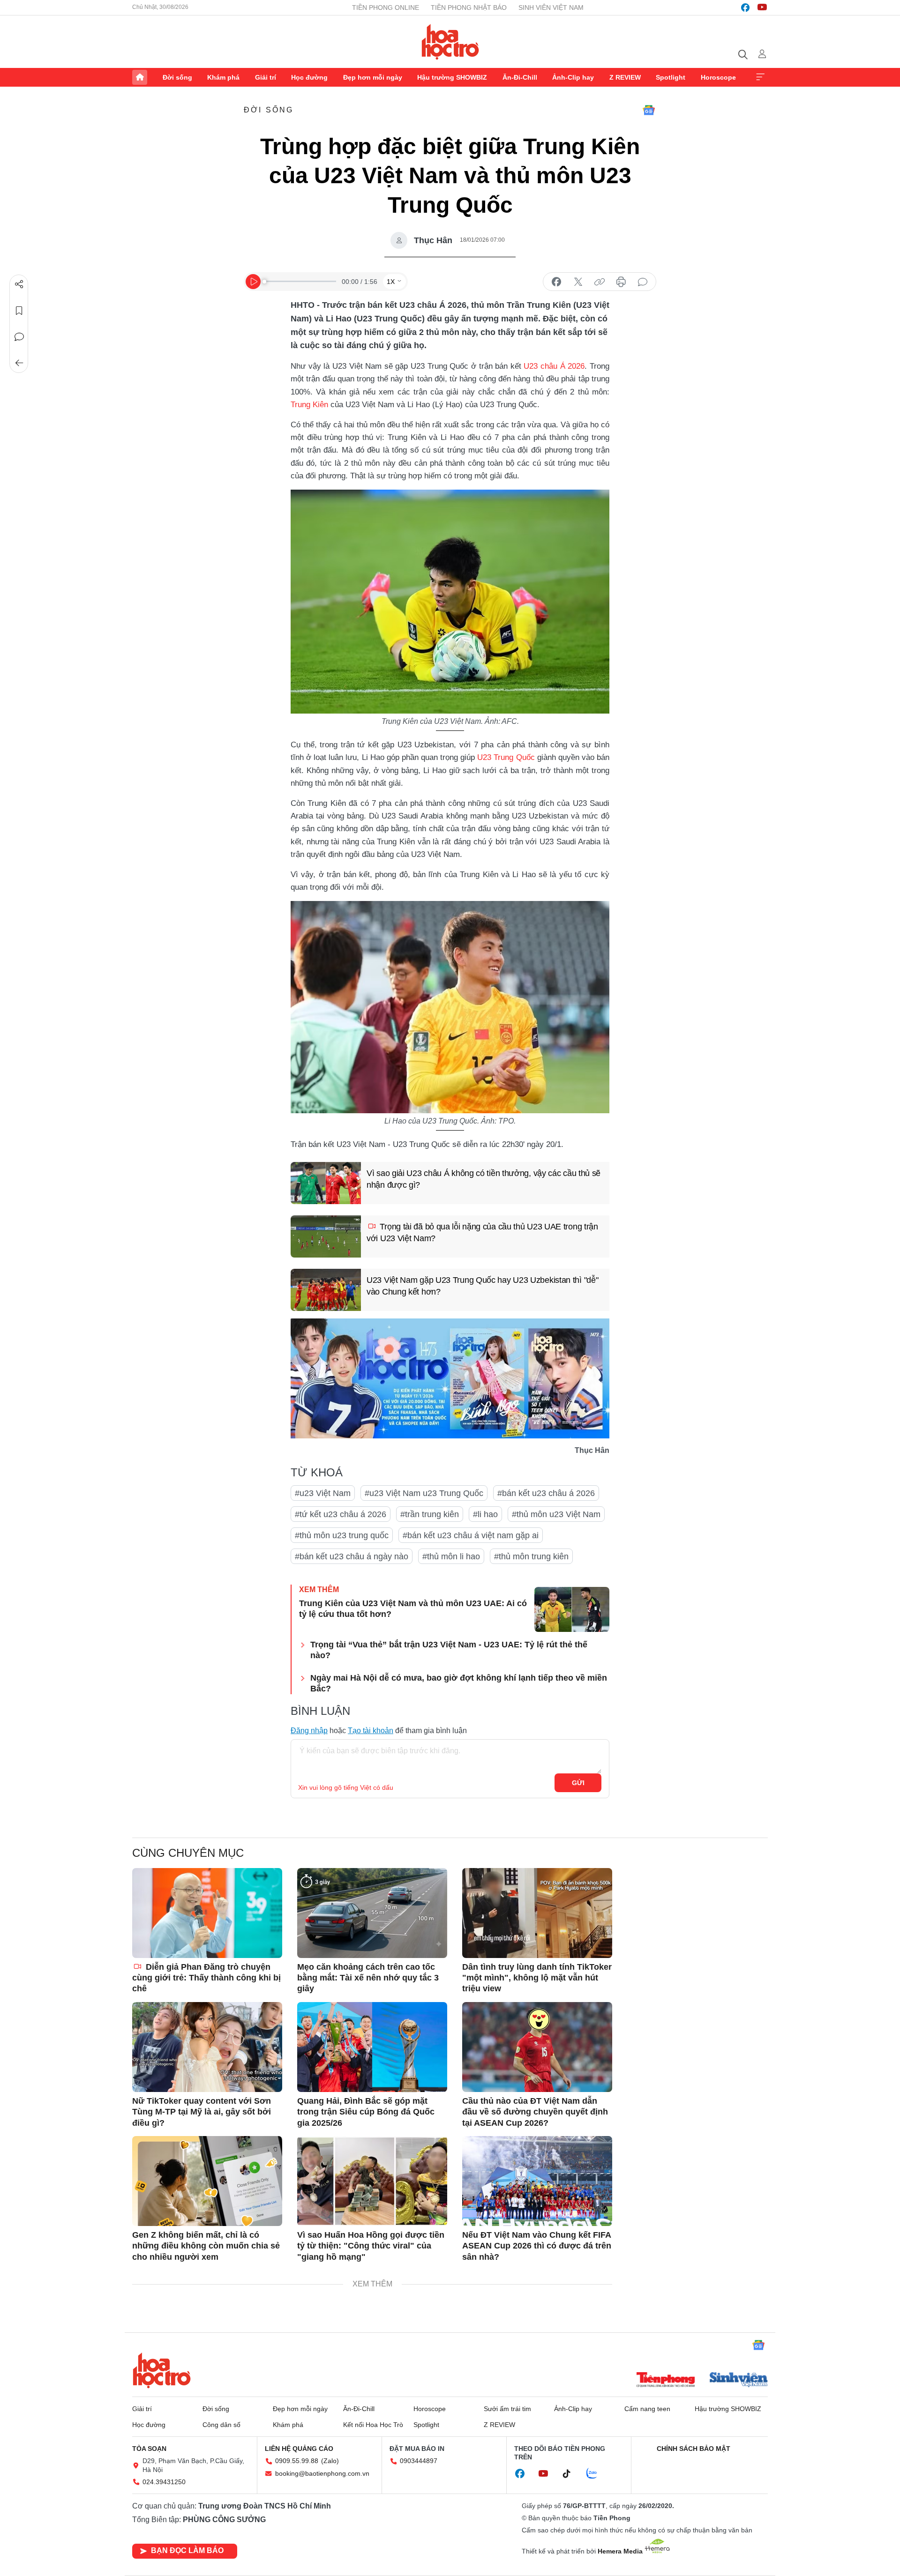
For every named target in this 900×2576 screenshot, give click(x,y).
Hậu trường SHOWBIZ (452, 77)
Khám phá (223, 77)
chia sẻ (556, 282)
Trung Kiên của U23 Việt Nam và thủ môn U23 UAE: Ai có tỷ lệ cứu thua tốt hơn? (413, 1609)
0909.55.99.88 (297, 2461)
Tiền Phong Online (386, 7)
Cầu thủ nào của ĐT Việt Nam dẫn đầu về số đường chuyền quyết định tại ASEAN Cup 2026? (535, 2112)
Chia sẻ (19, 284)
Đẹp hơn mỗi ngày (373, 77)
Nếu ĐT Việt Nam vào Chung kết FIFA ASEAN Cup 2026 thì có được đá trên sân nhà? (537, 2246)
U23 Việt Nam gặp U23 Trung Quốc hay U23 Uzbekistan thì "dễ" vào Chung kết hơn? (482, 1286)
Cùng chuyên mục (188, 1853)
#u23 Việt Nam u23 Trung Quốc (424, 1493)
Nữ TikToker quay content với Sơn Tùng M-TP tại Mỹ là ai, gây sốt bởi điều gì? (202, 2112)
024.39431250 (164, 2482)
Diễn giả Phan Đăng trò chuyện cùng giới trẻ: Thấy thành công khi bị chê (206, 1978)
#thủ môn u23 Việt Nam (556, 1514)
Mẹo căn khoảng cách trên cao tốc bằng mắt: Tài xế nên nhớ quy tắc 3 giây (368, 1978)
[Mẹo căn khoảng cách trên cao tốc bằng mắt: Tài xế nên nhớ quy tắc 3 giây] (372, 1913)
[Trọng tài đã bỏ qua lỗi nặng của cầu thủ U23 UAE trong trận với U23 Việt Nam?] (326, 1236)
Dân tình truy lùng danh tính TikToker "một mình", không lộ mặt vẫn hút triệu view (537, 1978)
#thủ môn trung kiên (531, 1556)
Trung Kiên (309, 405)
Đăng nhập (309, 1731)
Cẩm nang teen (647, 2409)
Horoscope (718, 77)
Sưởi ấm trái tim (507, 2409)
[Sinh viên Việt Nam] (739, 2381)
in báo (621, 282)
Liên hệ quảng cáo (299, 2449)
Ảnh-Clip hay (573, 77)
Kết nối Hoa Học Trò (373, 2425)
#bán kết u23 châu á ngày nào (352, 1556)
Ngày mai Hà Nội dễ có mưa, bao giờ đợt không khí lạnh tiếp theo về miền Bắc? (459, 1683)
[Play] (253, 282)
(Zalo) (330, 2461)
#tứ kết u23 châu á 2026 (341, 1514)
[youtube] (762, 7)
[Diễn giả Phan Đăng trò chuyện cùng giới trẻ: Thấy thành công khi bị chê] (207, 1913)
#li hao (485, 1514)
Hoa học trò (162, 2370)
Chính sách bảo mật (694, 2449)
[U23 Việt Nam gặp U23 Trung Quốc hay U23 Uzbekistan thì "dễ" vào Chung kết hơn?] (326, 1290)
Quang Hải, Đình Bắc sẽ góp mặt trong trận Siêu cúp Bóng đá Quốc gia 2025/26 (366, 2112)
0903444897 (419, 2461)
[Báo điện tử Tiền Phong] (666, 2381)
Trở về (19, 363)
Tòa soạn (149, 2449)
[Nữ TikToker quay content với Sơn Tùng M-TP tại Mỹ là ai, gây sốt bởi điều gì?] (207, 2047)
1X (391, 282)
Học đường (309, 77)
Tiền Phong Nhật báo (469, 7)
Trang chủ (140, 77)
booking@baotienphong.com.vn (322, 2473)
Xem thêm (760, 77)
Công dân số (221, 2425)
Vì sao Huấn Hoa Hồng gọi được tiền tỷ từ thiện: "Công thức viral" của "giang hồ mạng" (371, 2246)
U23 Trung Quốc (506, 757)
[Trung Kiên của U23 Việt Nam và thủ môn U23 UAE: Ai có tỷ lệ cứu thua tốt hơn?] (572, 1609)
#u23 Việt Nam (323, 1493)
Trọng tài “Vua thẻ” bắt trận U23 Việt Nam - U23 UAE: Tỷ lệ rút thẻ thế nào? (449, 1650)
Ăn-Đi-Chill (520, 77)
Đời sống (177, 77)
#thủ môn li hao (451, 1556)
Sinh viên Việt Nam (551, 7)
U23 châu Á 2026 (554, 366)
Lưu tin (19, 311)
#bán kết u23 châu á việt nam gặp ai (471, 1535)
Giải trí (266, 77)
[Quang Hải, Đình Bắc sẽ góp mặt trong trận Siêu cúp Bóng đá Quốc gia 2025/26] (372, 2047)
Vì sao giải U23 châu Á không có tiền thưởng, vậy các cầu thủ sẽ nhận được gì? (484, 1179)
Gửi (578, 1783)
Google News (649, 110)
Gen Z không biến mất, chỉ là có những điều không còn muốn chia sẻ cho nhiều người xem (206, 2246)
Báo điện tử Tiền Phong (450, 42)
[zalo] (597, 2474)
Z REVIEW (625, 77)
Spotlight (671, 77)
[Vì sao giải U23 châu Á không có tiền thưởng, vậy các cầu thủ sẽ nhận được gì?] (326, 1183)
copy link (600, 282)
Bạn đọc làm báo (187, 2550)
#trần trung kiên (430, 1514)
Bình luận (19, 337)
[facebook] (745, 7)
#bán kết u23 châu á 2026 (546, 1493)
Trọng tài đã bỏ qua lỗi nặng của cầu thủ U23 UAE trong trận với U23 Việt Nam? (482, 1232)
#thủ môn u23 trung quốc (342, 1535)
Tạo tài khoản (371, 1731)
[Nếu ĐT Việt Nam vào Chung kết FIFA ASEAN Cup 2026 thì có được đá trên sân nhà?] (537, 2181)
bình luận (643, 282)
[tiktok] (571, 2474)
